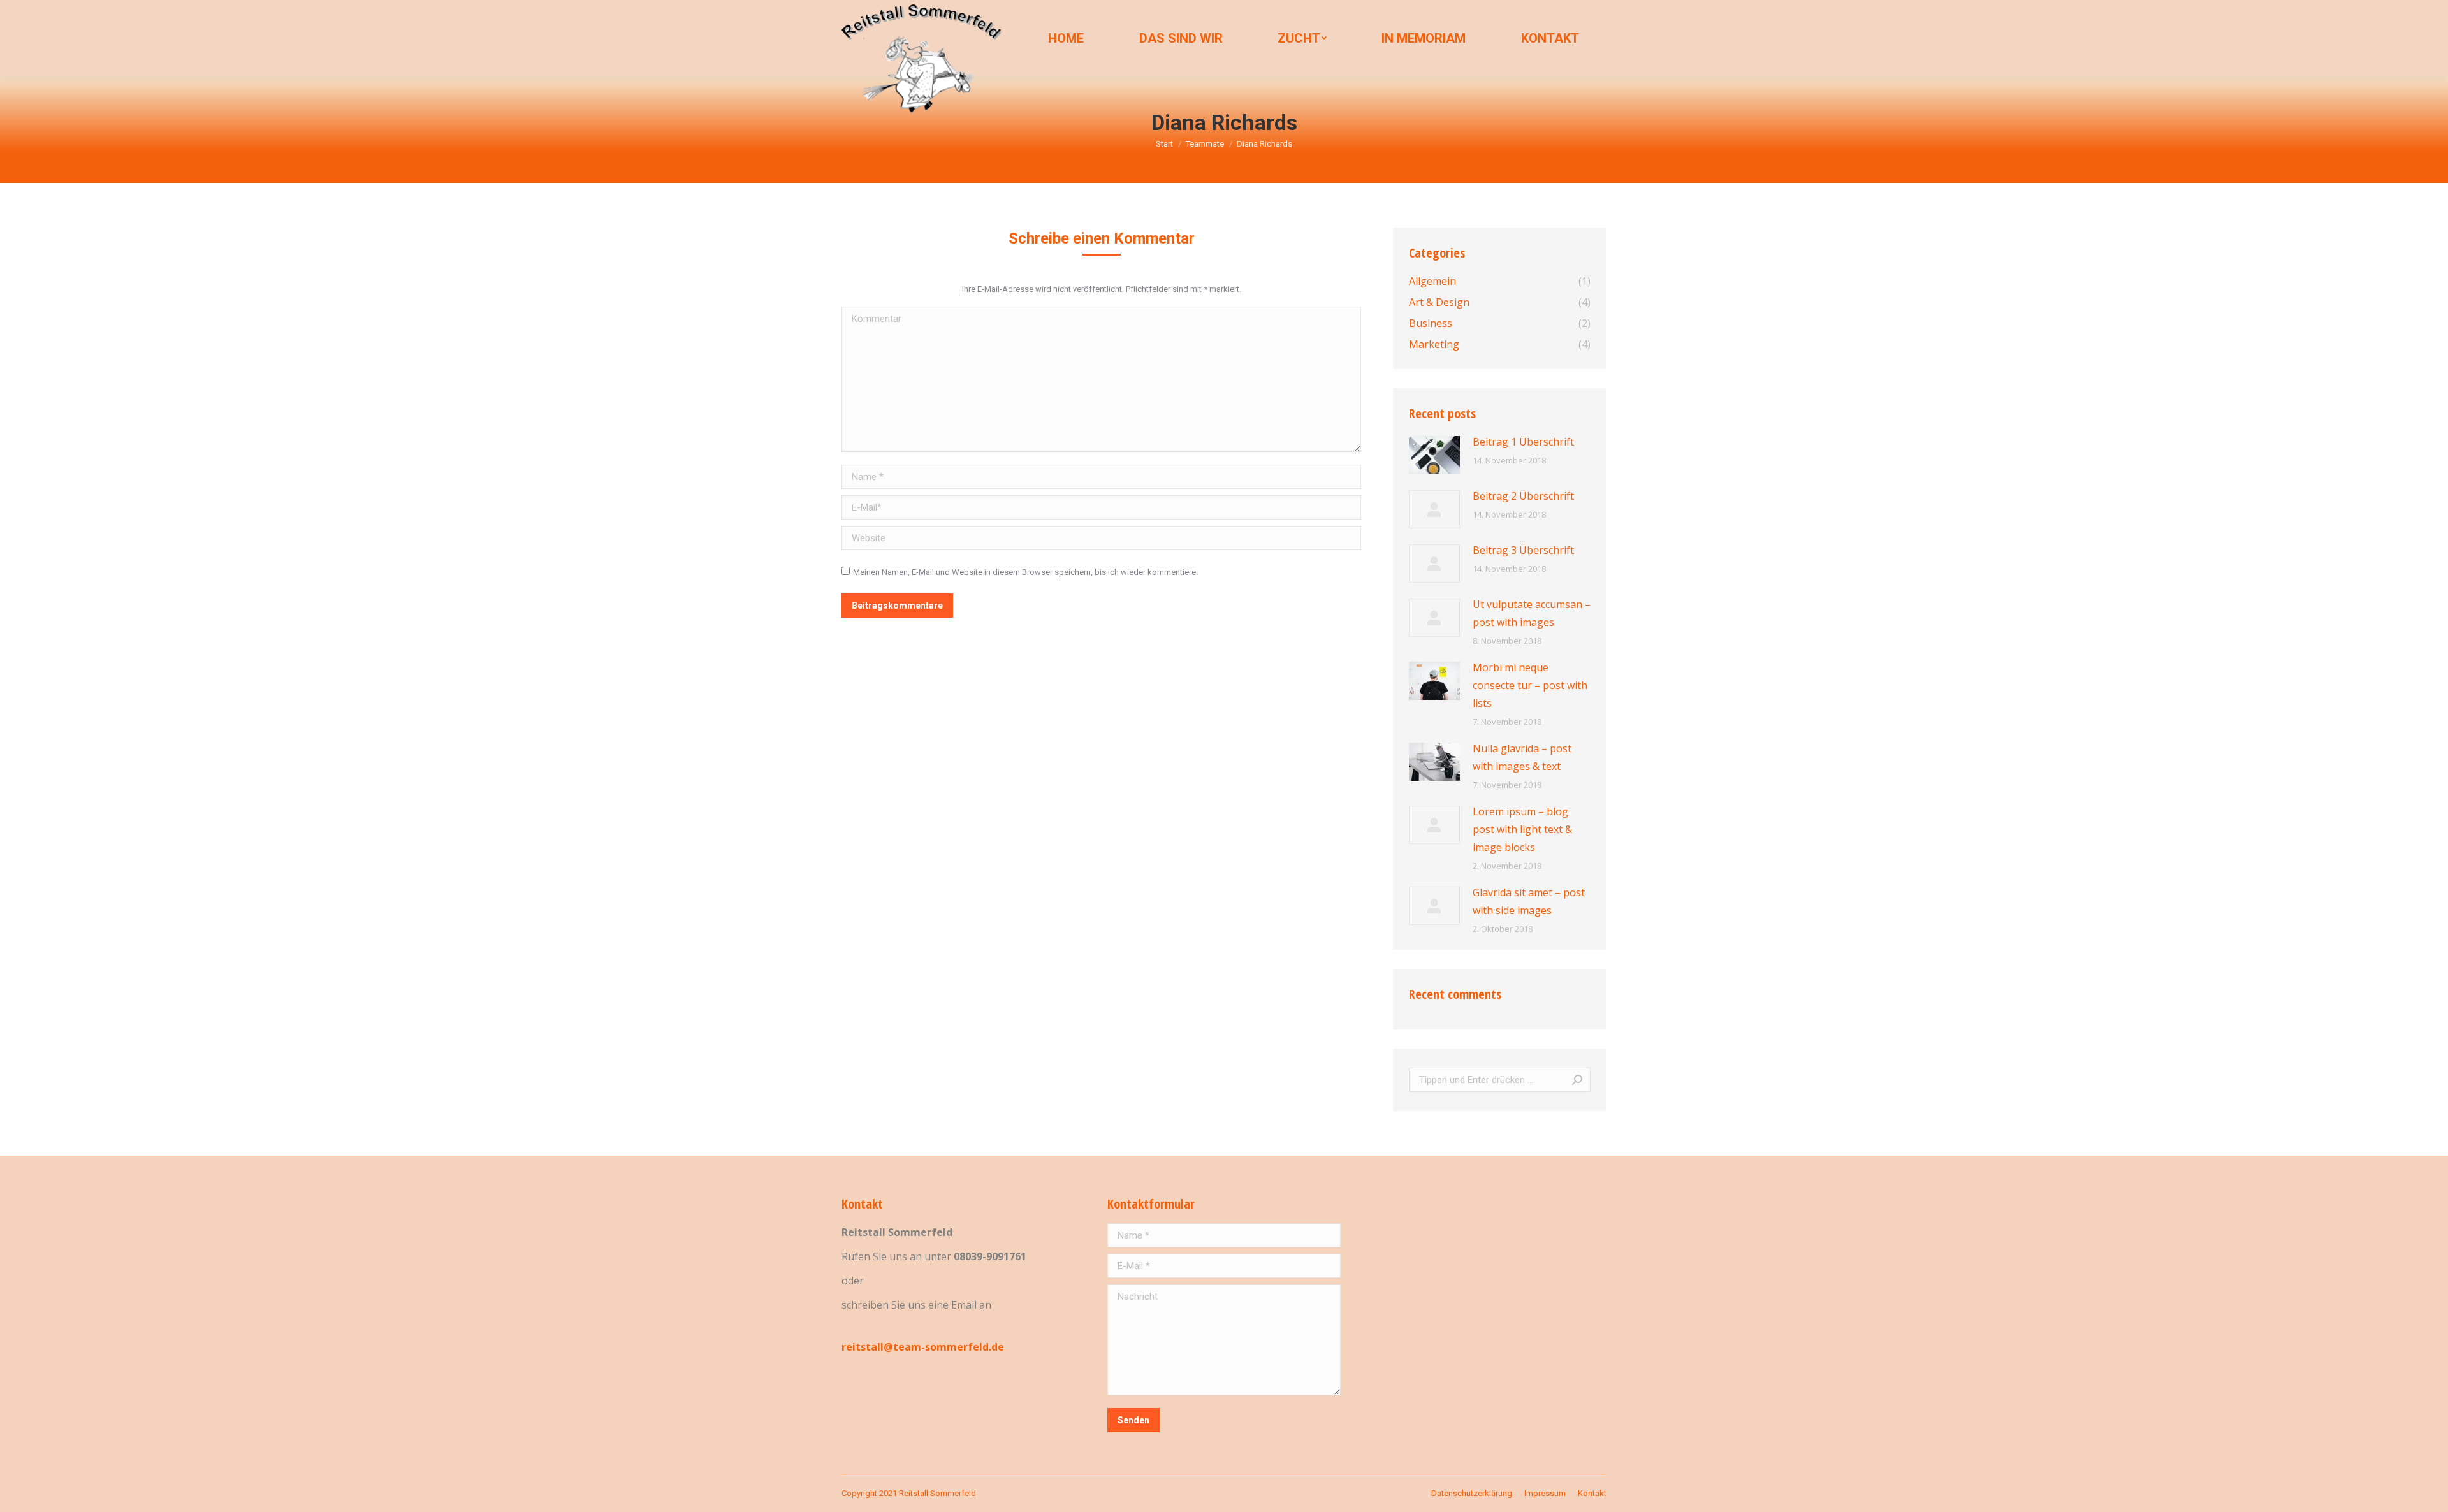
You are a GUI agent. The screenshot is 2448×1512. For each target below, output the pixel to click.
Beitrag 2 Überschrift (1523, 496)
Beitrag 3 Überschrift (1523, 550)
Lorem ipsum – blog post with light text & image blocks (1522, 829)
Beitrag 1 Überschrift (1523, 442)
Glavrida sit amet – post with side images (1529, 901)
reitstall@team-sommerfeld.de (923, 1347)
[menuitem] (1066, 38)
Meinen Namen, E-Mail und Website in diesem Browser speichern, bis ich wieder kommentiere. (1025, 572)
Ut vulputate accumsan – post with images (1532, 613)
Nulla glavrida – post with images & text (1522, 757)
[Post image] (1434, 455)
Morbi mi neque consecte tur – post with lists (1530, 685)
